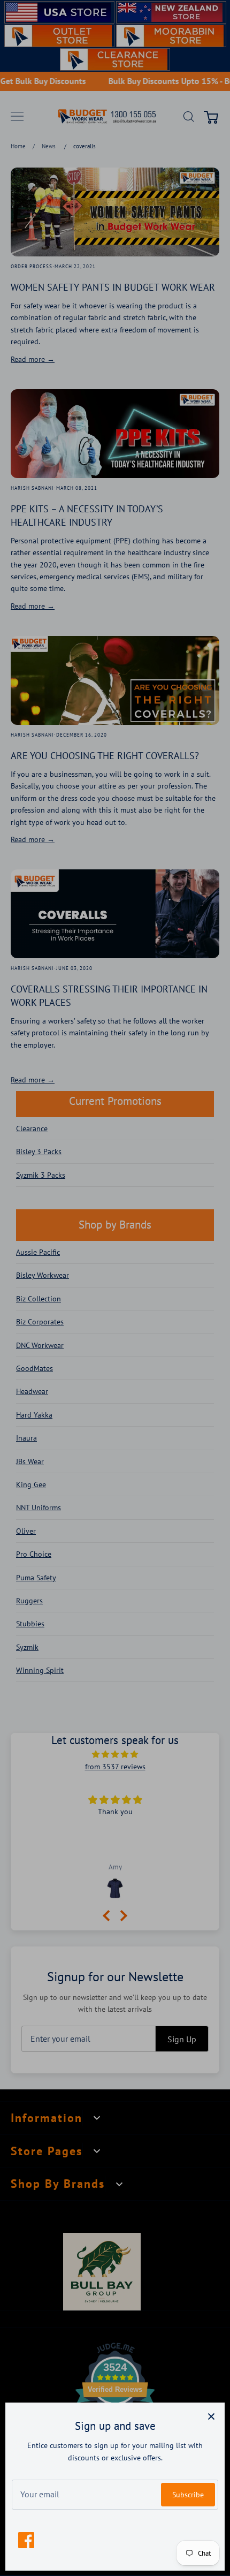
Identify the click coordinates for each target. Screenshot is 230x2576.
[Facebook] (26, 2540)
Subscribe (188, 2495)
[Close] (211, 2416)
